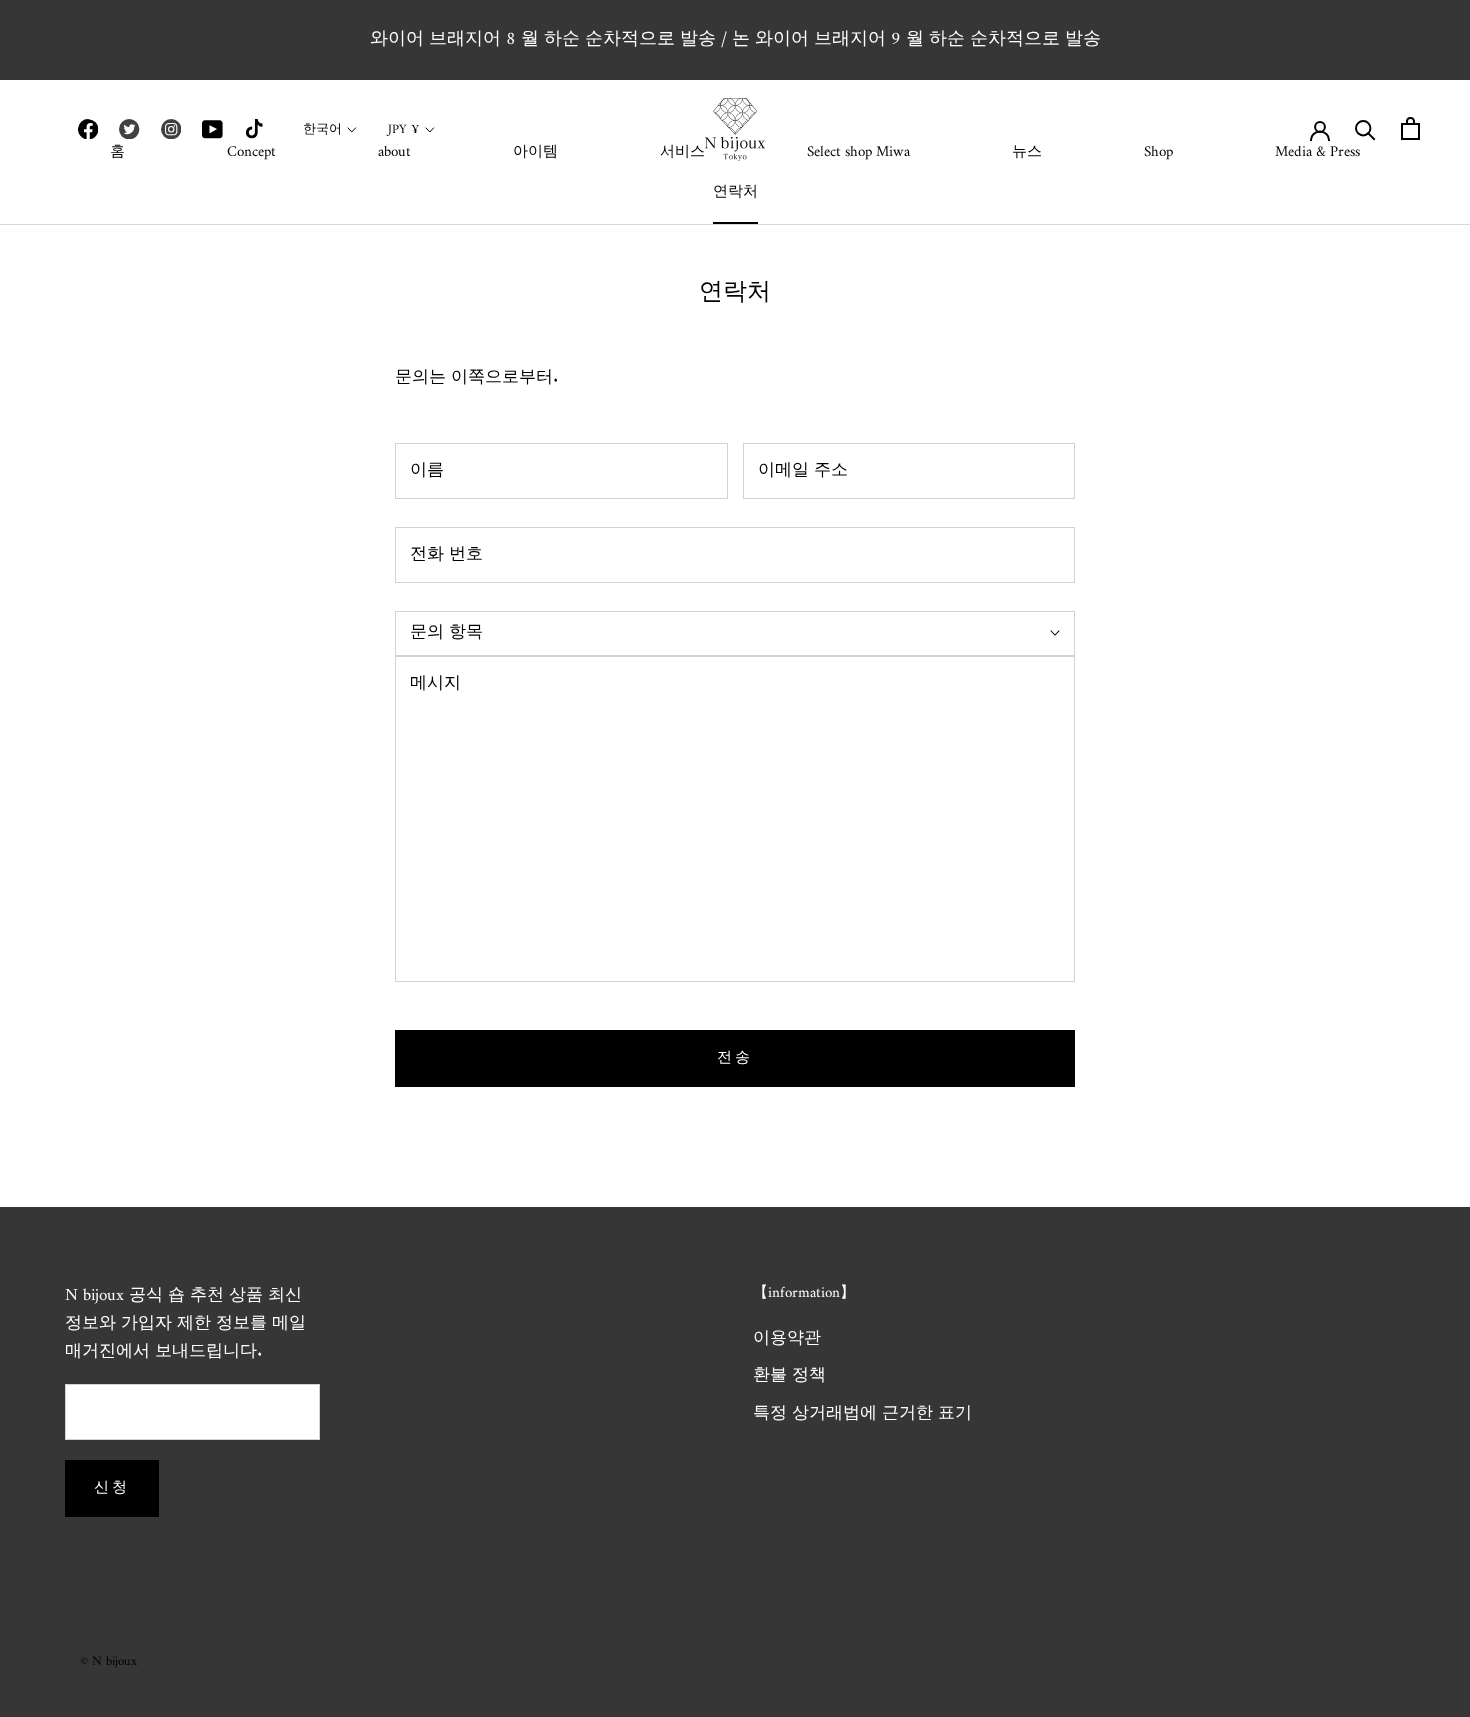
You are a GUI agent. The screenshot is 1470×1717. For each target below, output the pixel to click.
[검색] (1365, 128)
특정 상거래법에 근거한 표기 (862, 1415)
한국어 (322, 129)
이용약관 (787, 1340)
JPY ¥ (404, 129)
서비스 (682, 152)
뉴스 (1027, 152)
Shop (1158, 152)
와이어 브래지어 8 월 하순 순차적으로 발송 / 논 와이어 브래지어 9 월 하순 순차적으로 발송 (735, 39)
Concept (251, 152)
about (394, 152)
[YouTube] (212, 129)
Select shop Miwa (858, 152)
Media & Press (1317, 152)
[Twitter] (129, 129)
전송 (735, 1058)
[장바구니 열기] (1410, 128)
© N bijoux (108, 1661)
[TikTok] (254, 129)
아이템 (535, 152)
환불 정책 (789, 1377)
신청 (112, 1488)
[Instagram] (171, 129)
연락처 (735, 192)
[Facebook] (88, 129)
